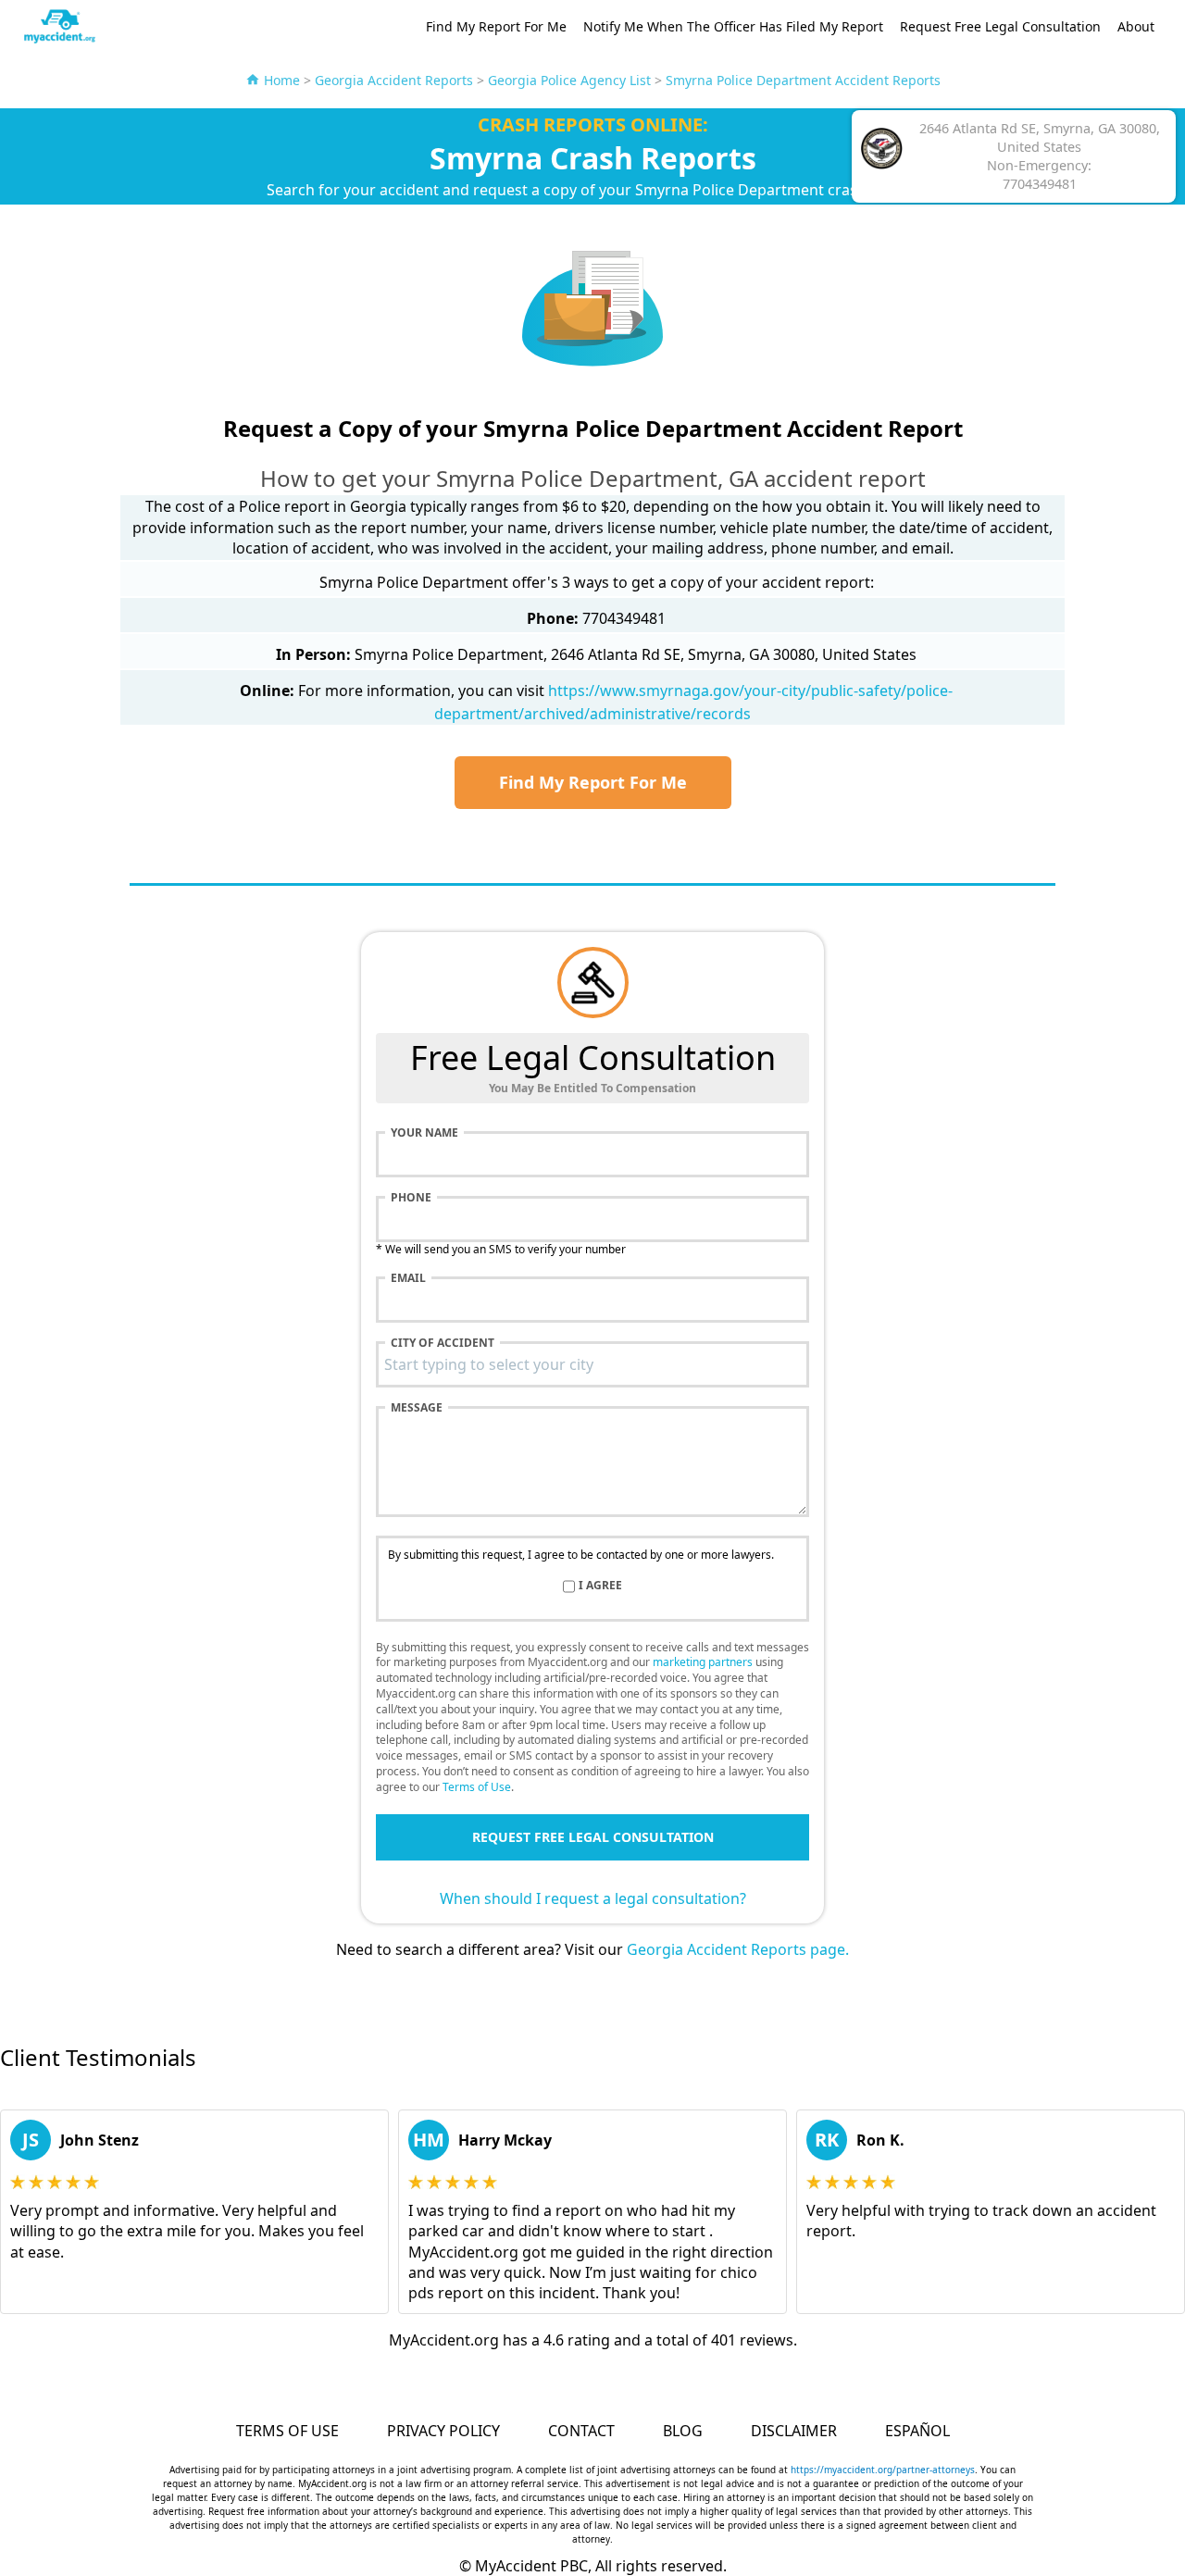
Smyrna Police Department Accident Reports (803, 80)
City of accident (443, 1343)
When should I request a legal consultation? (593, 1898)
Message (417, 1408)
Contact (581, 2431)
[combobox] (592, 1364)
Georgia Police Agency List (569, 80)
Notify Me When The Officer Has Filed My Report (733, 26)
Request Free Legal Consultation (1000, 26)
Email (408, 1278)
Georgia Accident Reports (394, 80)
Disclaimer (794, 2431)
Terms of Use (477, 1787)
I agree (600, 1586)
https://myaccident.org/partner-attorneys (883, 2470)
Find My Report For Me (496, 26)
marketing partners (703, 1662)
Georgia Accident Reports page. (738, 1949)
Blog (683, 2431)
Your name (424, 1133)
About (1136, 26)
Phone (411, 1198)
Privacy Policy (443, 2431)
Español (917, 2431)
